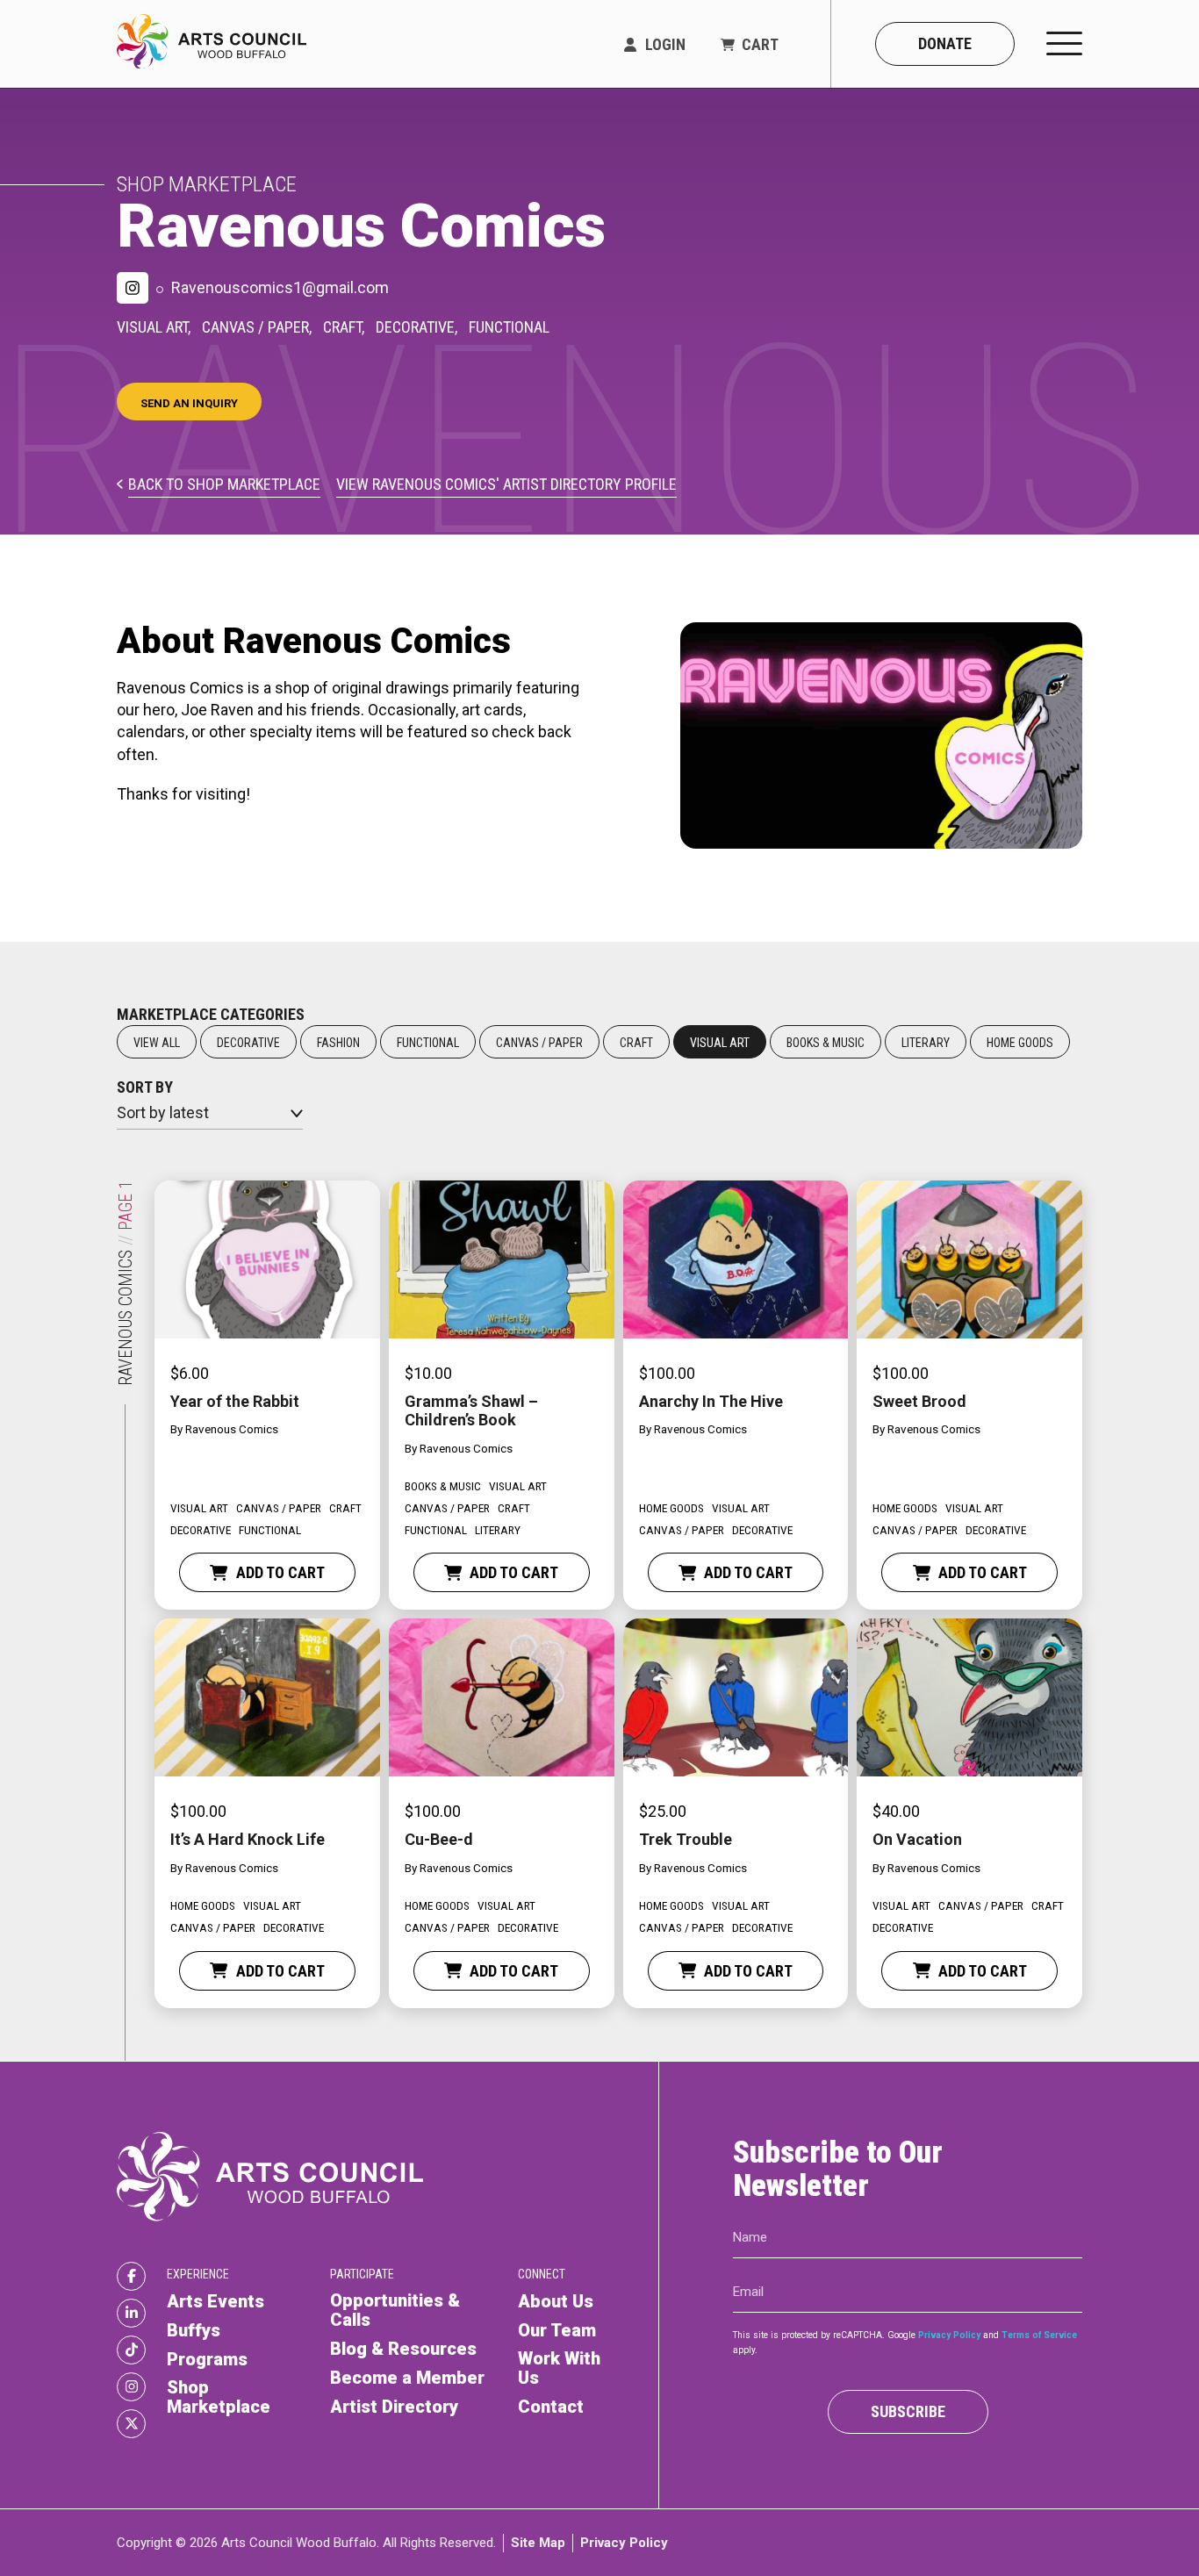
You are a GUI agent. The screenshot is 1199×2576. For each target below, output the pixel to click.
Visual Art (720, 1043)
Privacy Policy (949, 2334)
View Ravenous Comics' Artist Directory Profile (506, 485)
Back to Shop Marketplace (224, 485)
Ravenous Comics (232, 1429)
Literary (926, 1043)
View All (157, 1043)
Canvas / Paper (539, 1043)
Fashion (338, 1043)
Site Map (538, 2542)
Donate (945, 43)
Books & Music (826, 1043)
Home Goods (1020, 1043)
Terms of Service (1039, 2334)
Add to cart (280, 1572)
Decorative (248, 1043)
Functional (428, 1043)
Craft (636, 1043)
